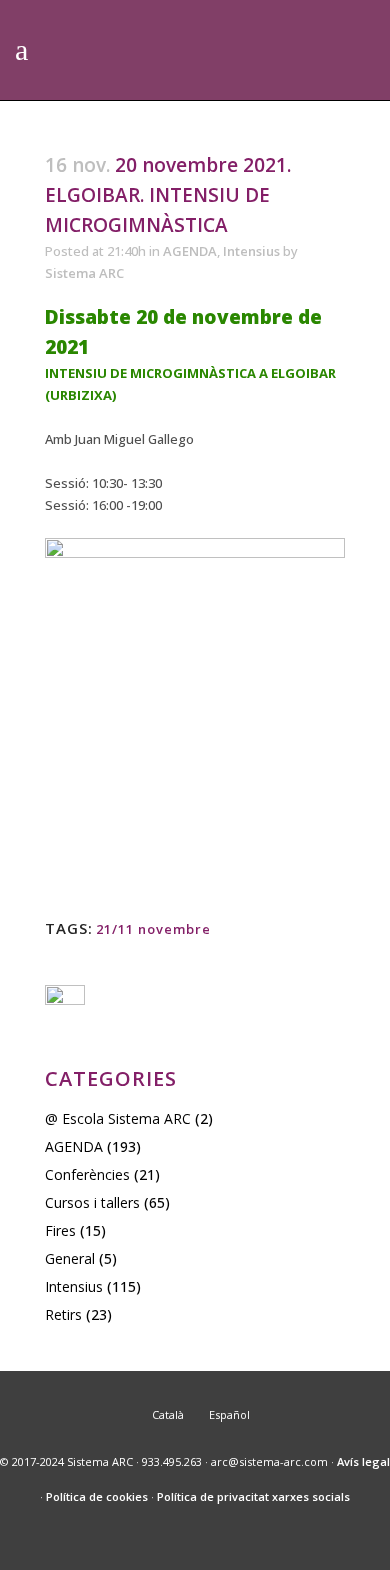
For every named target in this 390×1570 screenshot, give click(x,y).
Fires (60, 1230)
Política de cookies (97, 1496)
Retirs (63, 1314)
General (70, 1258)
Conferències (87, 1174)
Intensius (251, 251)
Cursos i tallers (92, 1202)
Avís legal (363, 1461)
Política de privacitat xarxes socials (253, 1496)
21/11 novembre (153, 929)
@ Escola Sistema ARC (118, 1118)
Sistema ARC (84, 273)
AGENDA (190, 251)
